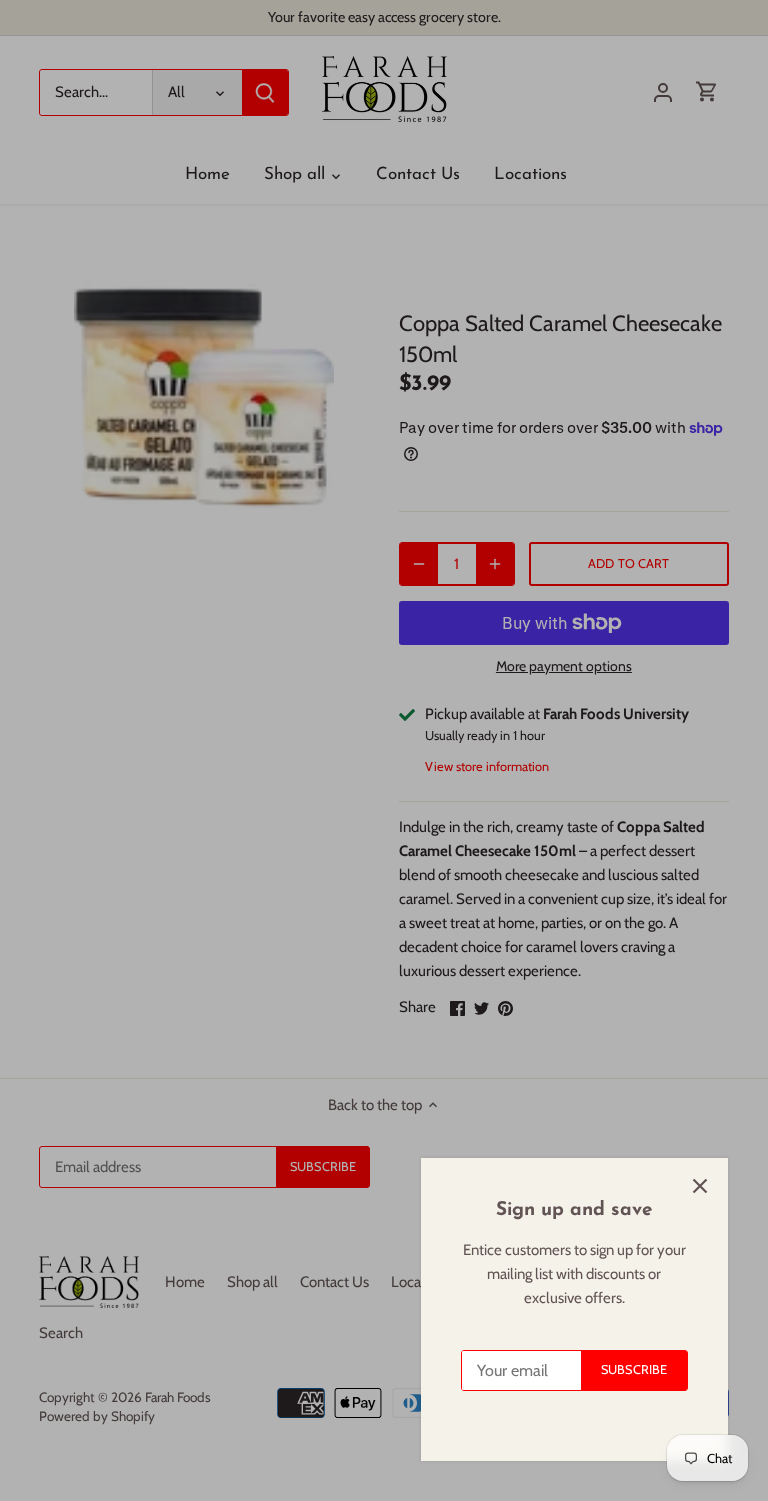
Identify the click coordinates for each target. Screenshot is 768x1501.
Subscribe (634, 1369)
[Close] (700, 1186)
